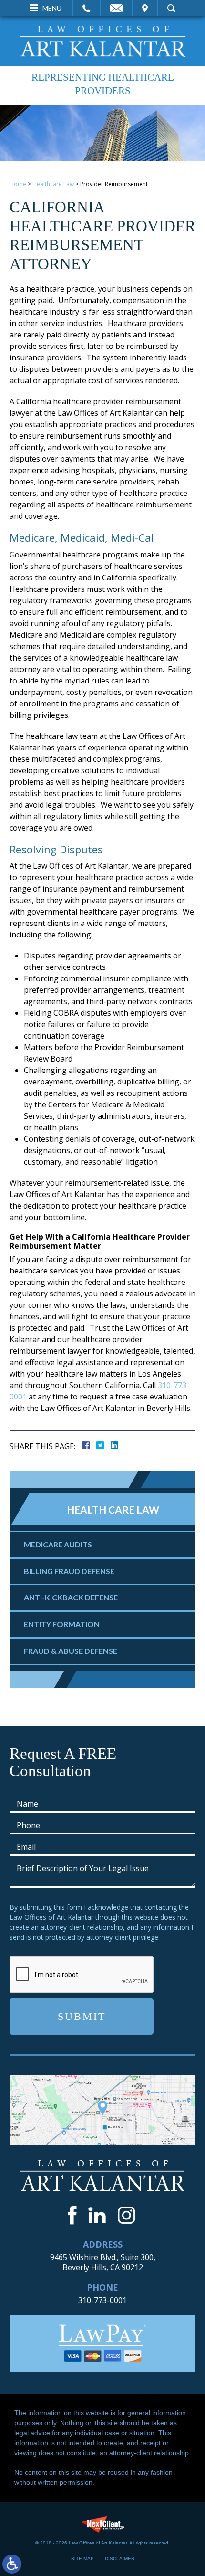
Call (87, 8)
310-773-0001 (102, 2300)
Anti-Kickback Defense (71, 1597)
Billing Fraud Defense (69, 1571)
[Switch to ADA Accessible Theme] (12, 2564)
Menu (52, 8)
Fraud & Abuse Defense (71, 1651)
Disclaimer (120, 2559)
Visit (145, 8)
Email (116, 8)
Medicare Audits (58, 1544)
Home (18, 184)
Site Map (82, 2559)
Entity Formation (62, 1624)
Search (171, 8)
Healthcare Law (53, 184)
